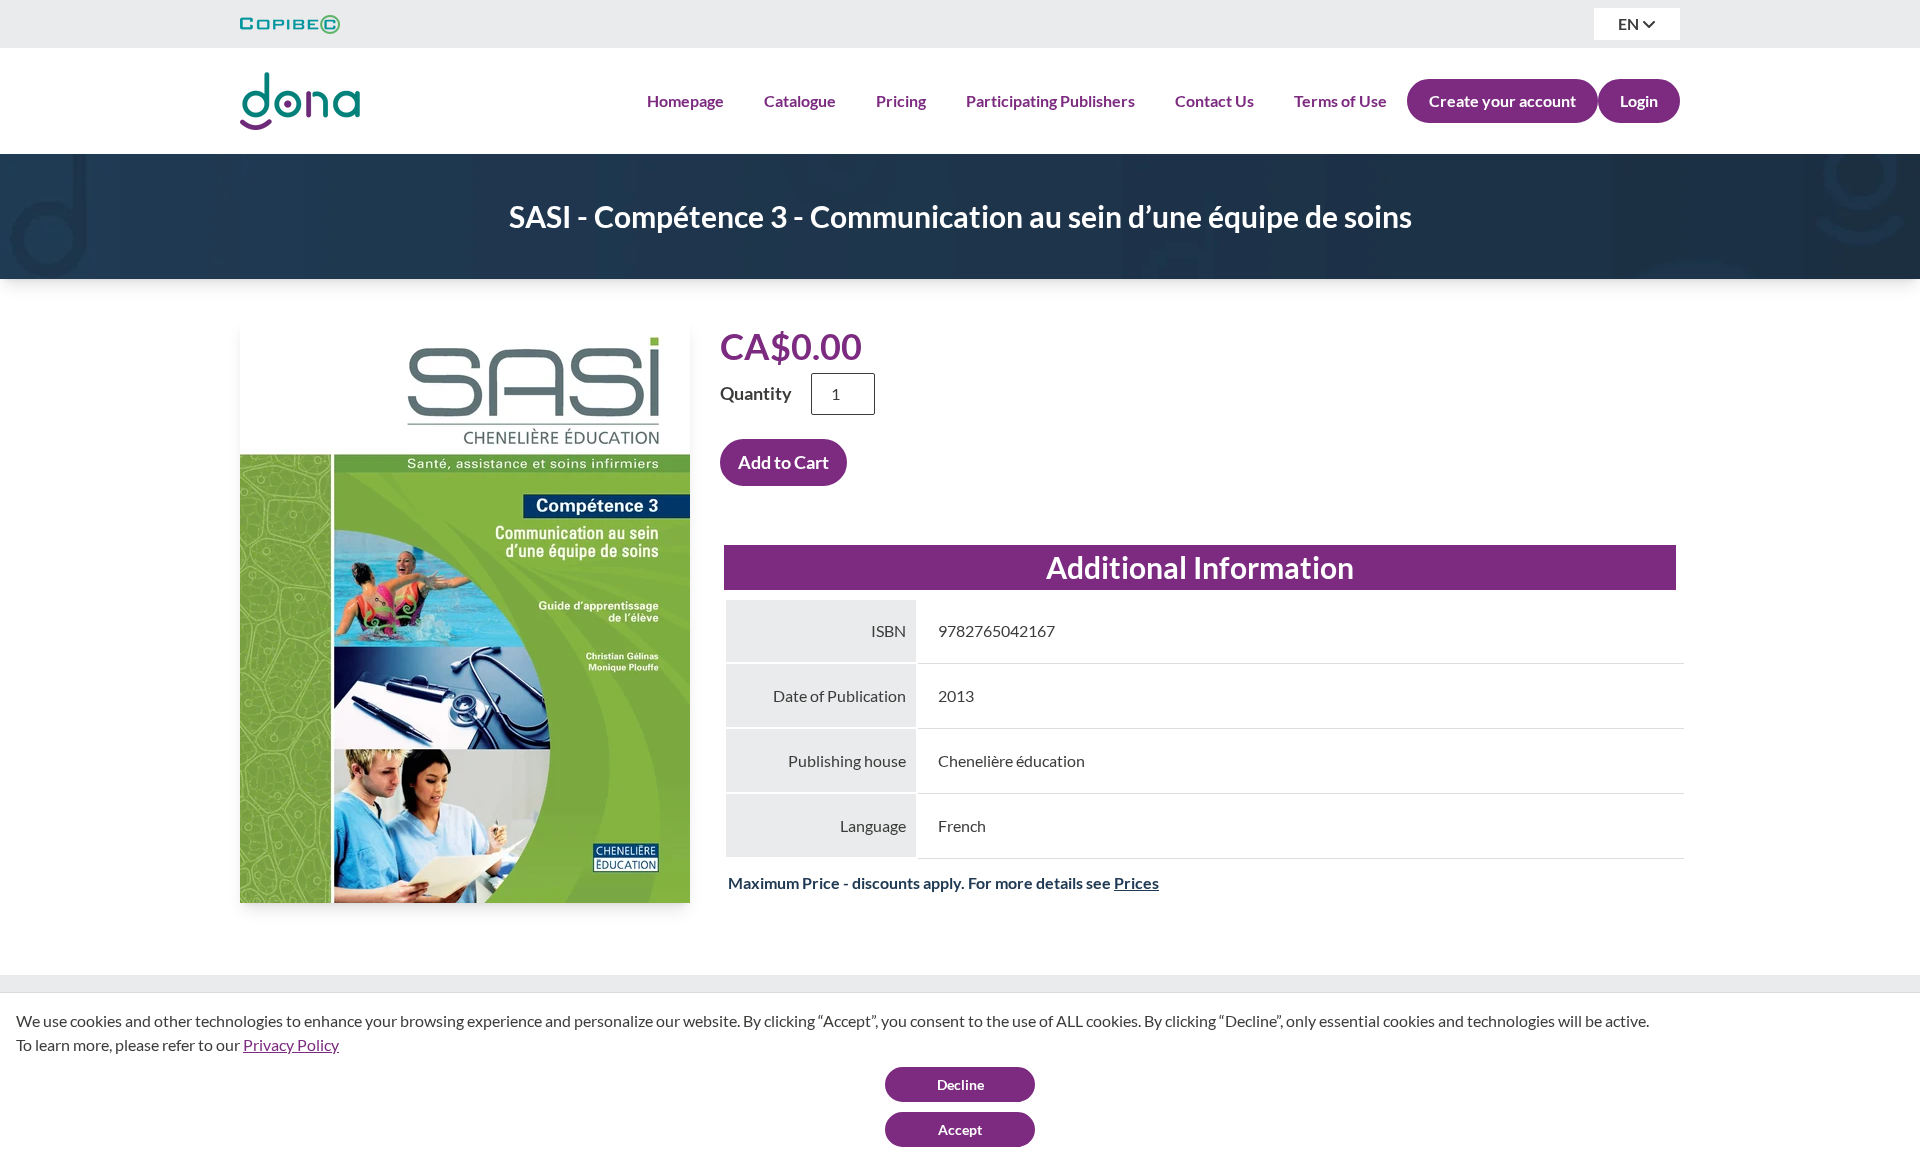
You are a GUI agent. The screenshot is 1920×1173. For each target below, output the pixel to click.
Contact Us (1214, 100)
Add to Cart (783, 462)
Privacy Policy (291, 1044)
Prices (1136, 882)
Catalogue (800, 100)
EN (1630, 23)
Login (1639, 100)
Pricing (901, 100)
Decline (960, 1084)
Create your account (1502, 100)
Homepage (685, 100)
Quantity (756, 393)
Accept (960, 1129)
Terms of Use (1340, 100)
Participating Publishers (1050, 100)
